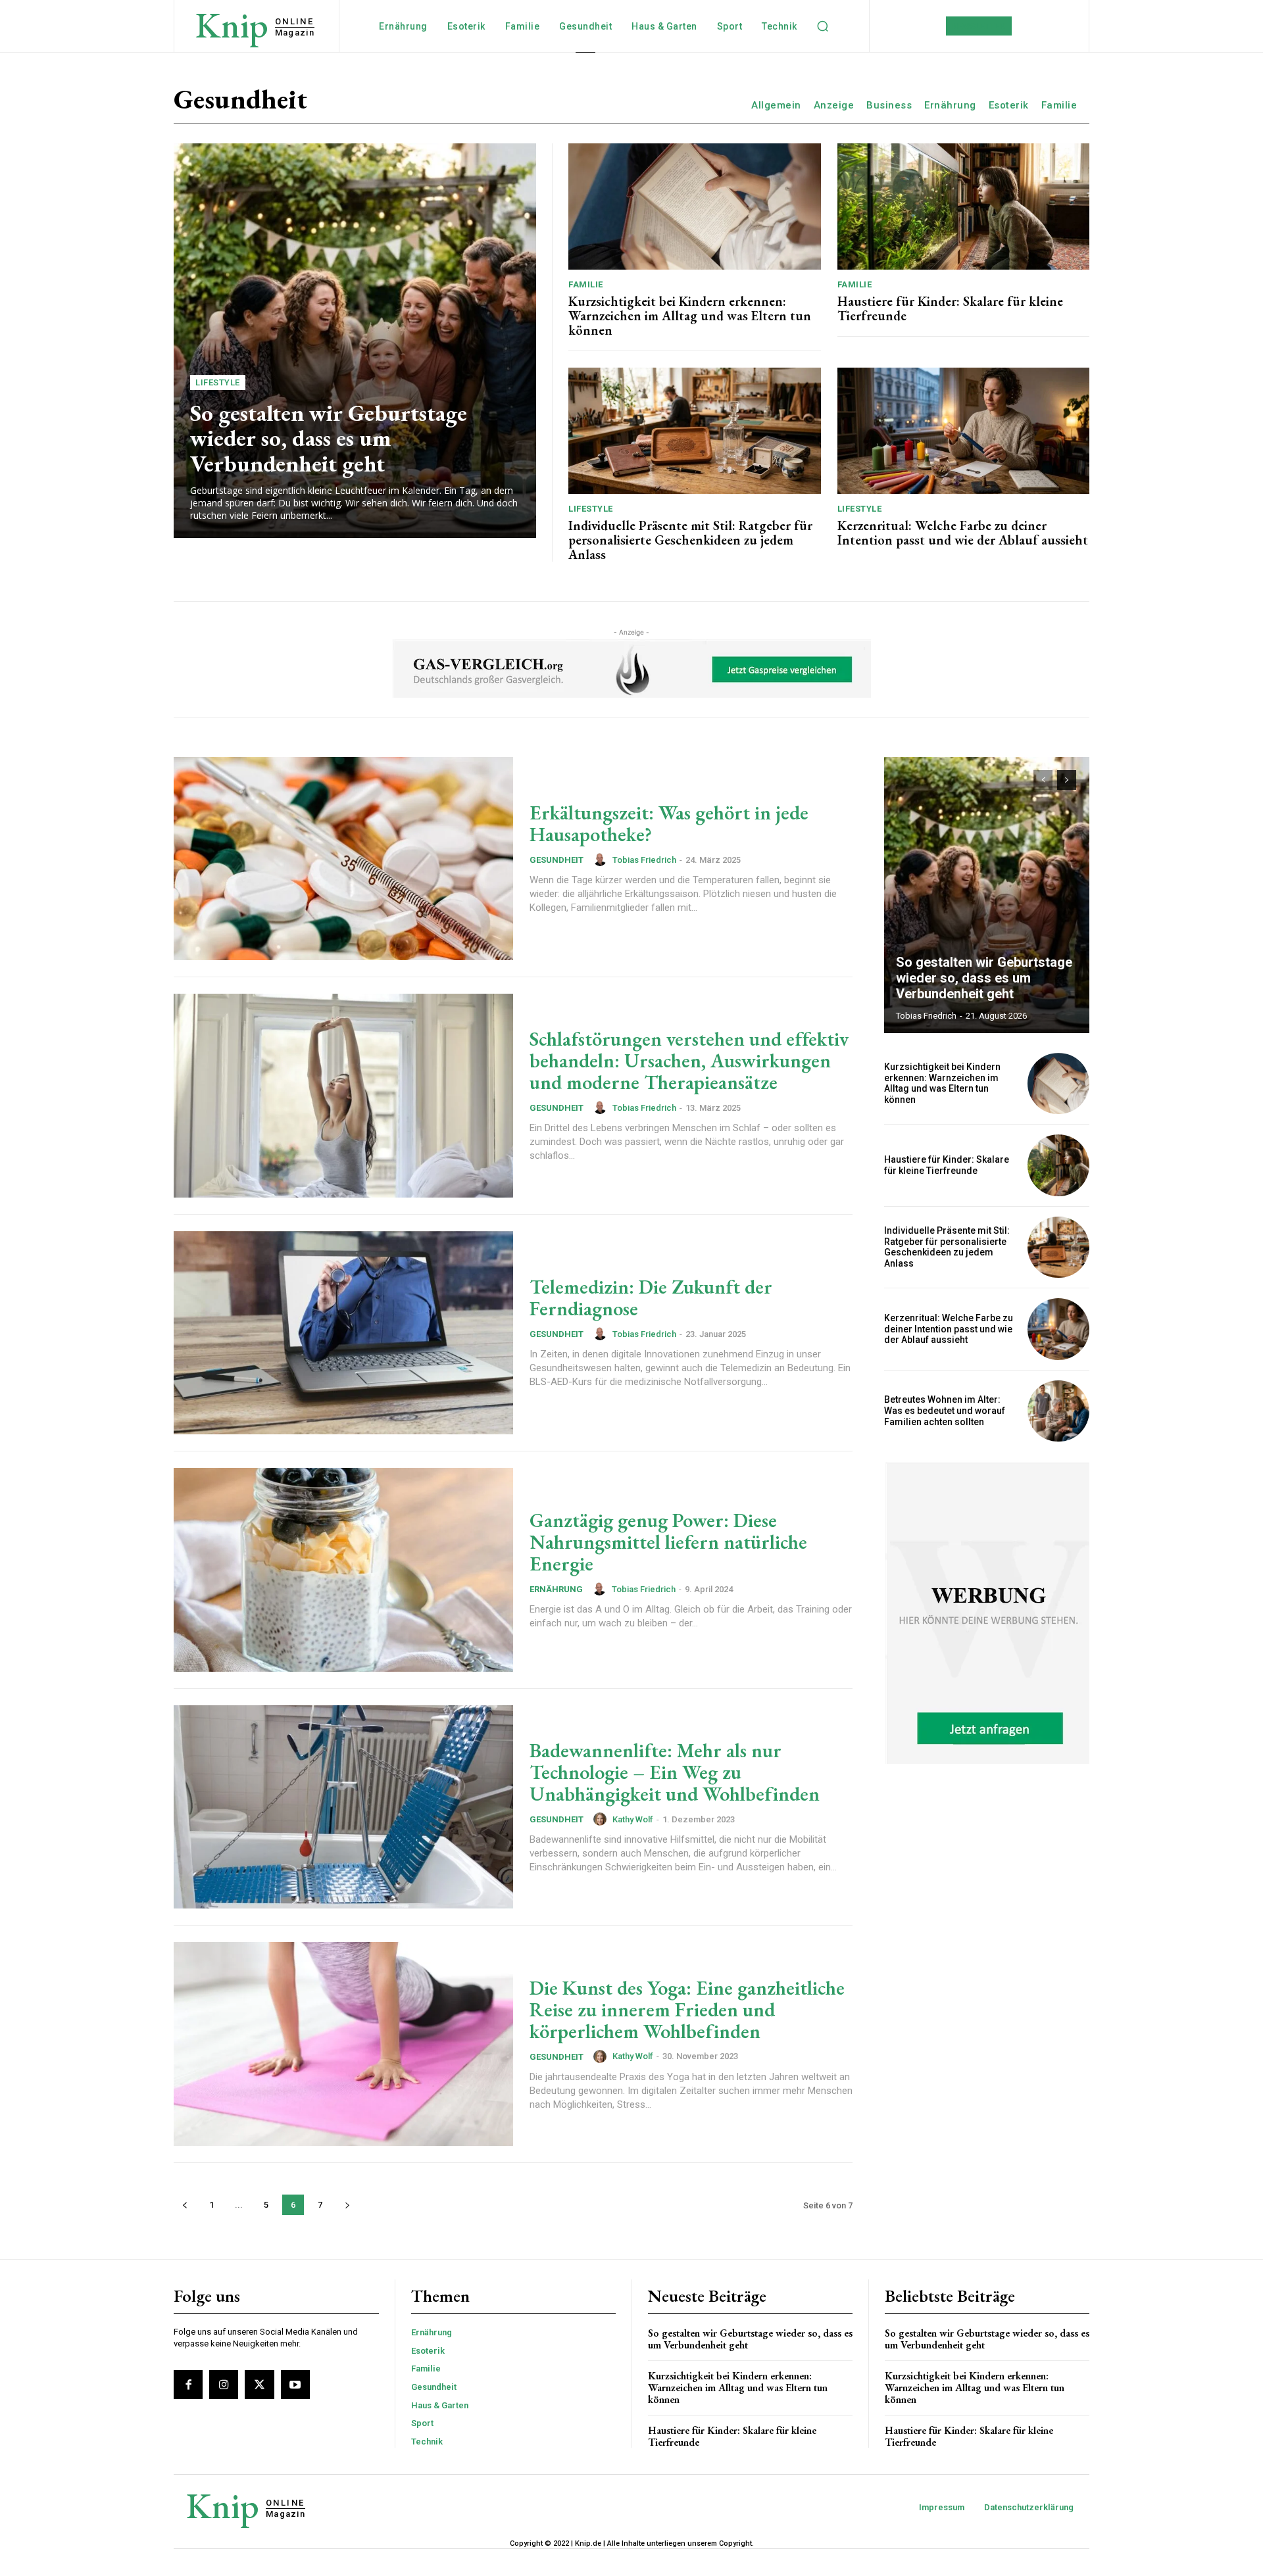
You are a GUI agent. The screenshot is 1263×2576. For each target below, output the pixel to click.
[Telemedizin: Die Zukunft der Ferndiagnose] (343, 1333)
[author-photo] (602, 860)
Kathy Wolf (633, 1819)
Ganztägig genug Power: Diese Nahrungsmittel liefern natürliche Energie (668, 1542)
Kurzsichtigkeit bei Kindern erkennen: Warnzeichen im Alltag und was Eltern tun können (690, 316)
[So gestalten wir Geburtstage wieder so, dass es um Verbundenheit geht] (355, 341)
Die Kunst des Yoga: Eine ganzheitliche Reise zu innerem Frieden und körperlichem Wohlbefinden (687, 2009)
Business (889, 105)
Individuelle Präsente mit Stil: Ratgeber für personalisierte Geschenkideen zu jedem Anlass (690, 540)
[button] (823, 26)
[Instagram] (224, 2385)
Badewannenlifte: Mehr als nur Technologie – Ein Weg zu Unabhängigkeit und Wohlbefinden (675, 1772)
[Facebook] (188, 2385)
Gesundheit (557, 860)
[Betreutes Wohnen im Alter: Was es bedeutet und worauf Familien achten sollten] (1058, 1411)
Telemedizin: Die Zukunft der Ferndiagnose (651, 1298)
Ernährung (950, 105)
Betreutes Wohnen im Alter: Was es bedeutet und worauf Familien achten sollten (945, 1411)
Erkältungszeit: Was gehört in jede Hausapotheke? (669, 823)
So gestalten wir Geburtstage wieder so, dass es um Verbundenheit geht (329, 438)
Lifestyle (218, 382)
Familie (1059, 105)
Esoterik (1009, 105)
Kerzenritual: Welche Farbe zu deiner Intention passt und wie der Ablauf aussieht (963, 533)
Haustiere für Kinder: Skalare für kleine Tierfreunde (950, 308)
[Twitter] (259, 2385)
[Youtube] (295, 2385)
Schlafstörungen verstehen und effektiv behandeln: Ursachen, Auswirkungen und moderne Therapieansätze (689, 1060)
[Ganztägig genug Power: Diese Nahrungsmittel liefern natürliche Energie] (343, 1570)
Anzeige (834, 105)
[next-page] (347, 2205)
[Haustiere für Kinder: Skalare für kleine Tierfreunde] (964, 207)
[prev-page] (185, 2205)
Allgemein (776, 105)
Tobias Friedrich (644, 860)
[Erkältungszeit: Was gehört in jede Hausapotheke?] (343, 859)
